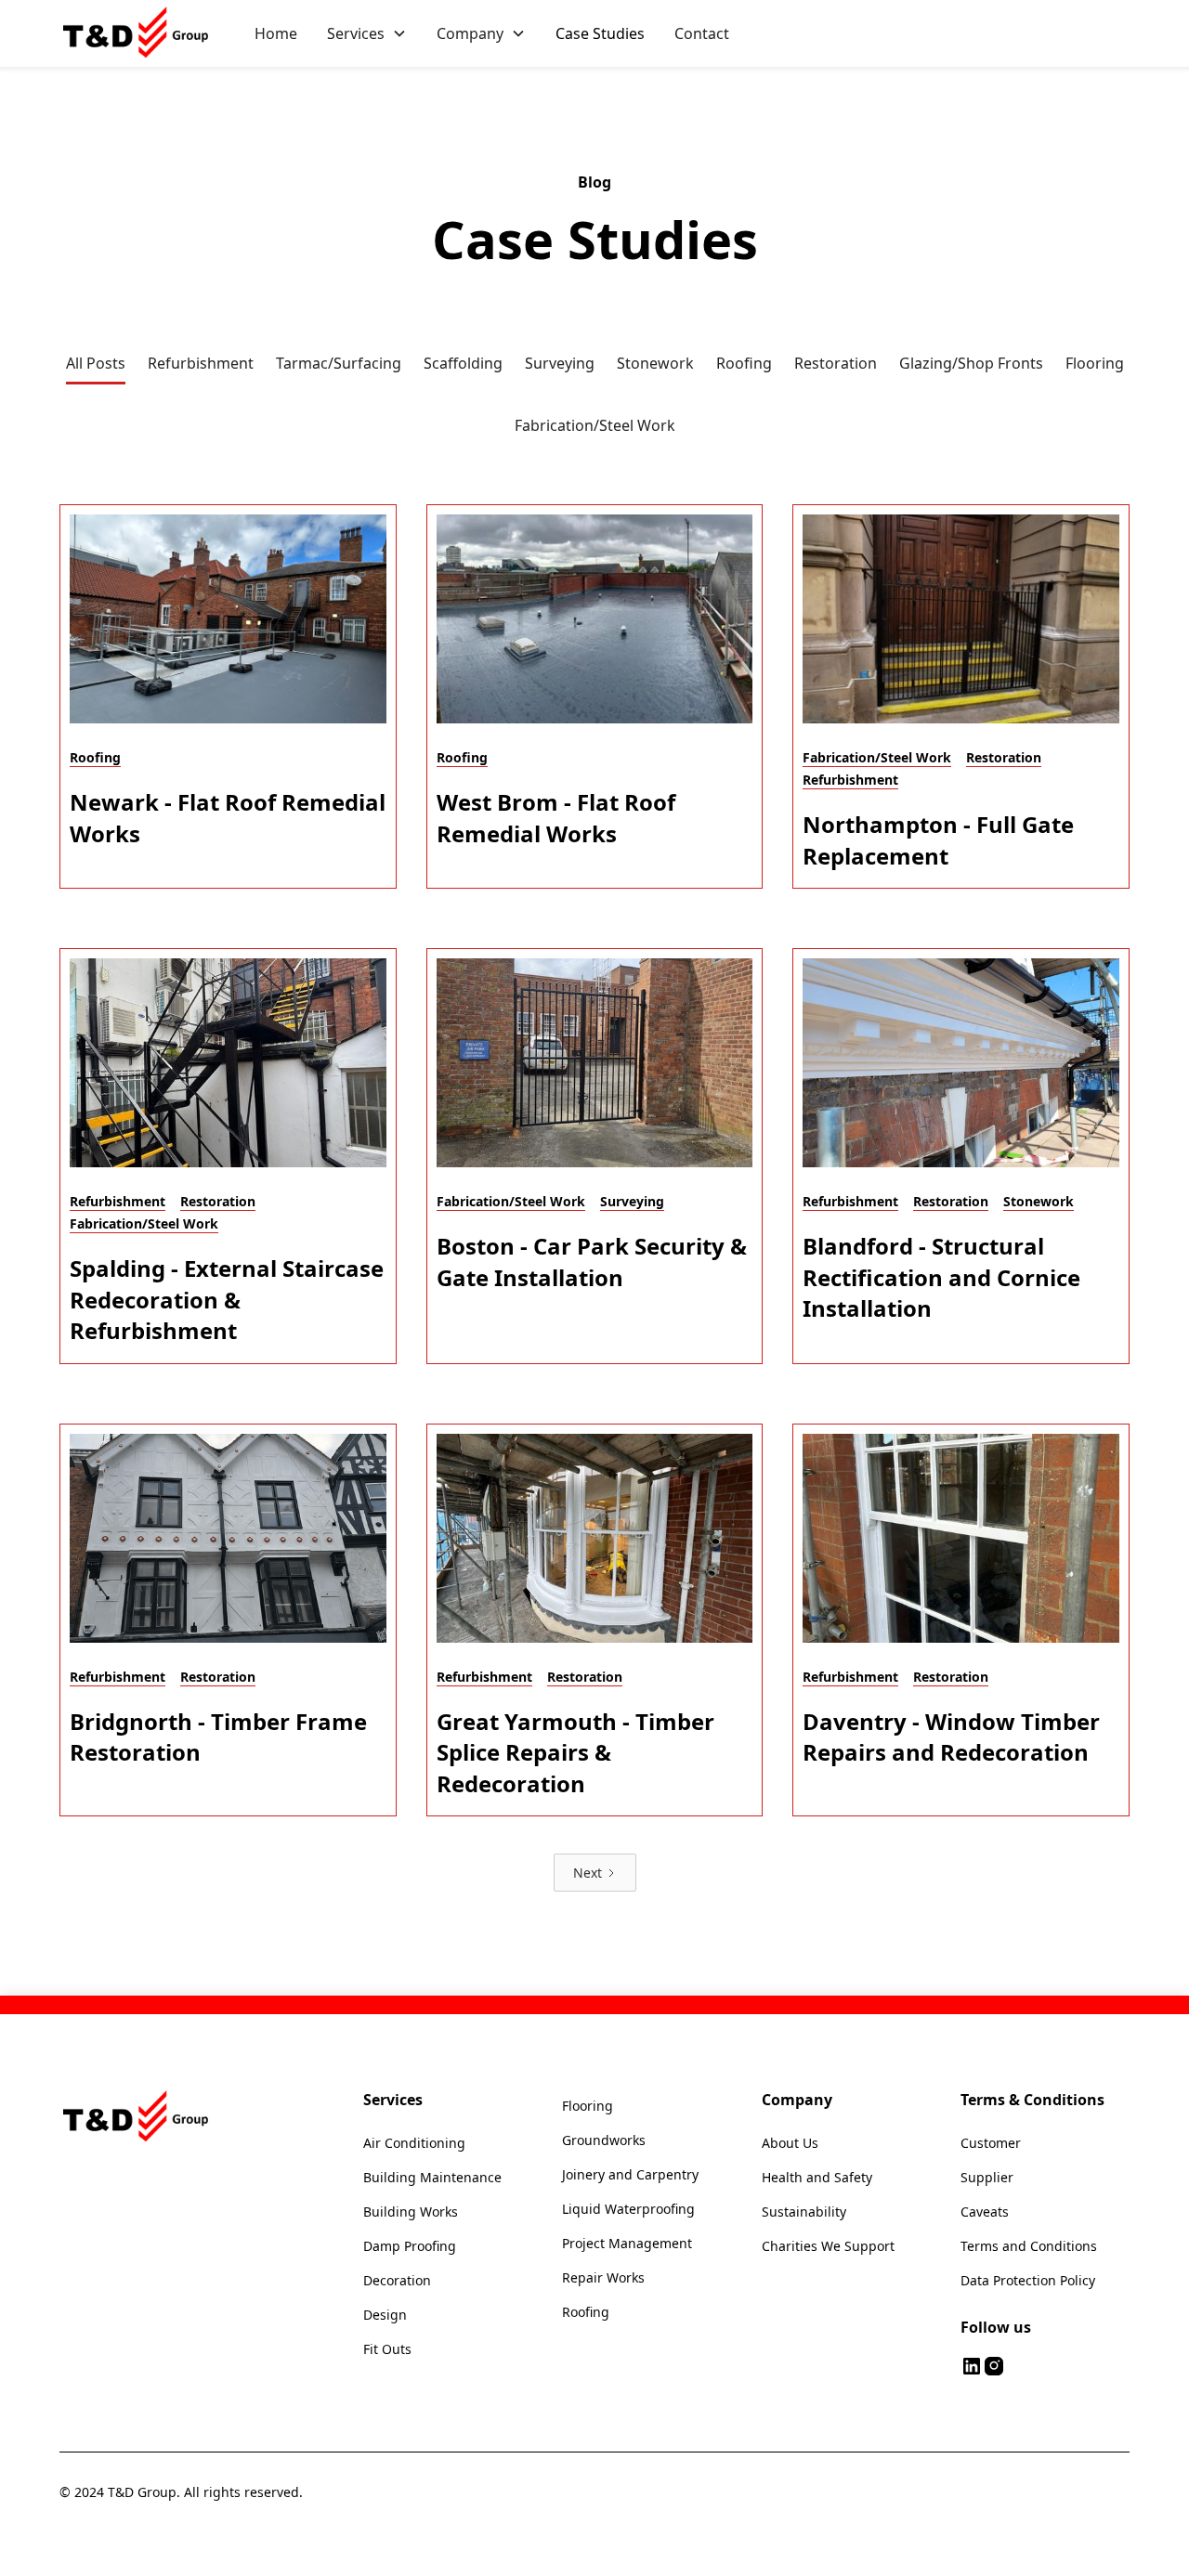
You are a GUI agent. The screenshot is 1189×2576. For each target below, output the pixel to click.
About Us (790, 2143)
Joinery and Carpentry (630, 2174)
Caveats (985, 2212)
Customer (991, 2143)
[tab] (96, 364)
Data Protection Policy (1028, 2280)
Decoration (397, 2280)
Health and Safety (817, 2177)
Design (385, 2315)
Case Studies (600, 33)
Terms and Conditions (1029, 2246)
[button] (367, 33)
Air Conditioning (414, 2143)
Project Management (627, 2243)
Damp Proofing (410, 2246)
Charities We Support (828, 2246)
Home (276, 33)
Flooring (588, 2106)
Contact (702, 33)
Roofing (586, 2312)
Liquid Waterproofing (628, 2209)
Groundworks (604, 2140)
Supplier (987, 2177)
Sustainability (804, 2212)
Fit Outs (387, 2349)
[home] (138, 33)
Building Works (411, 2212)
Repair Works (603, 2277)
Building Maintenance (432, 2177)
